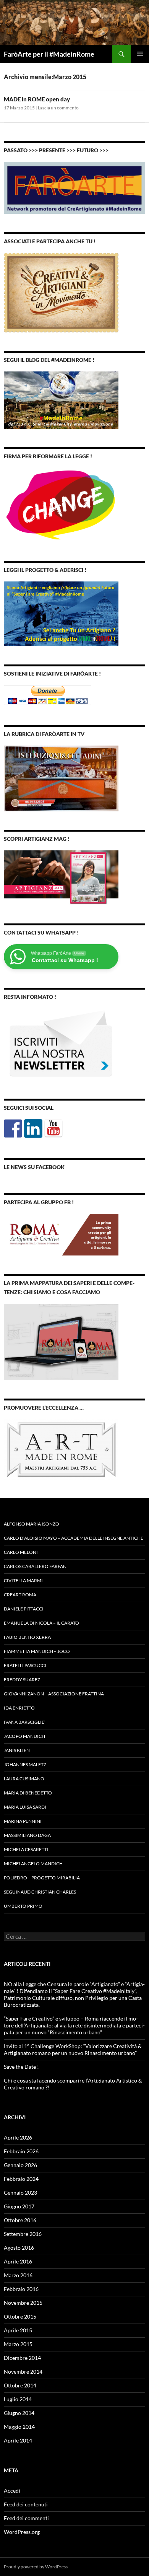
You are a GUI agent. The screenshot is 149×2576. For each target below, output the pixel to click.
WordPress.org (22, 2532)
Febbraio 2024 (21, 2179)
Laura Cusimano (24, 1779)
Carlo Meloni (21, 1552)
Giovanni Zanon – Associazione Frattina (54, 1694)
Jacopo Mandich (24, 1736)
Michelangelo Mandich (33, 1864)
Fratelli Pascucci (25, 1665)
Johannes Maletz (25, 1764)
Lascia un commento (58, 108)
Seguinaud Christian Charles (40, 1892)
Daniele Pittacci (24, 1609)
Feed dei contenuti (26, 2504)
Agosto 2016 (19, 2248)
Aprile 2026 (18, 2137)
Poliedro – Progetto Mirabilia (42, 1878)
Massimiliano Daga (27, 1835)
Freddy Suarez (22, 1680)
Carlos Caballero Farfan (35, 1566)
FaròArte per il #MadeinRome (49, 54)
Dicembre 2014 (22, 2358)
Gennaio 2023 (20, 2193)
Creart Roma (20, 1595)
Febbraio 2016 (21, 2289)
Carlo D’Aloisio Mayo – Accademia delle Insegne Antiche (74, 1538)
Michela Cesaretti (26, 1849)
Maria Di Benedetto (28, 1793)
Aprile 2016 (18, 2261)
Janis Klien (17, 1750)
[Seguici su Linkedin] (33, 1128)
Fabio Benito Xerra (27, 1637)
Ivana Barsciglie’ (25, 1722)
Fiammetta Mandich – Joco (37, 1651)
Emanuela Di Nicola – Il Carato (41, 1623)
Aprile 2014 (18, 2440)
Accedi (12, 2491)
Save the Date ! (21, 2067)
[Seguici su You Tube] (53, 1128)
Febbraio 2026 (21, 2151)
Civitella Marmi (23, 1580)
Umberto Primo (23, 1906)
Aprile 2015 (18, 2330)
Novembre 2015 (23, 2303)
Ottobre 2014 (20, 2385)
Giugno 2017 (19, 2206)
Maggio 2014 (19, 2427)
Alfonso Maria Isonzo (32, 1524)
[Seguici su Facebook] (13, 1128)
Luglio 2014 (18, 2399)
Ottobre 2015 (20, 2316)
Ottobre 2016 (20, 2220)
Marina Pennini (23, 1821)
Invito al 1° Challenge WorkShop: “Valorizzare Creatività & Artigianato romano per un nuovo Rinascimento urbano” (73, 2049)
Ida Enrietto (19, 1708)
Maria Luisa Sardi (25, 1807)
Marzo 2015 (18, 2344)
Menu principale (140, 54)
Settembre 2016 (23, 2234)
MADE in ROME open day (37, 99)
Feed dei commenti (26, 2518)
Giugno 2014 (19, 2413)
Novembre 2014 (23, 2372)
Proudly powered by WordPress (36, 2567)
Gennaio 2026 (20, 2165)
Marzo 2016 (18, 2275)
